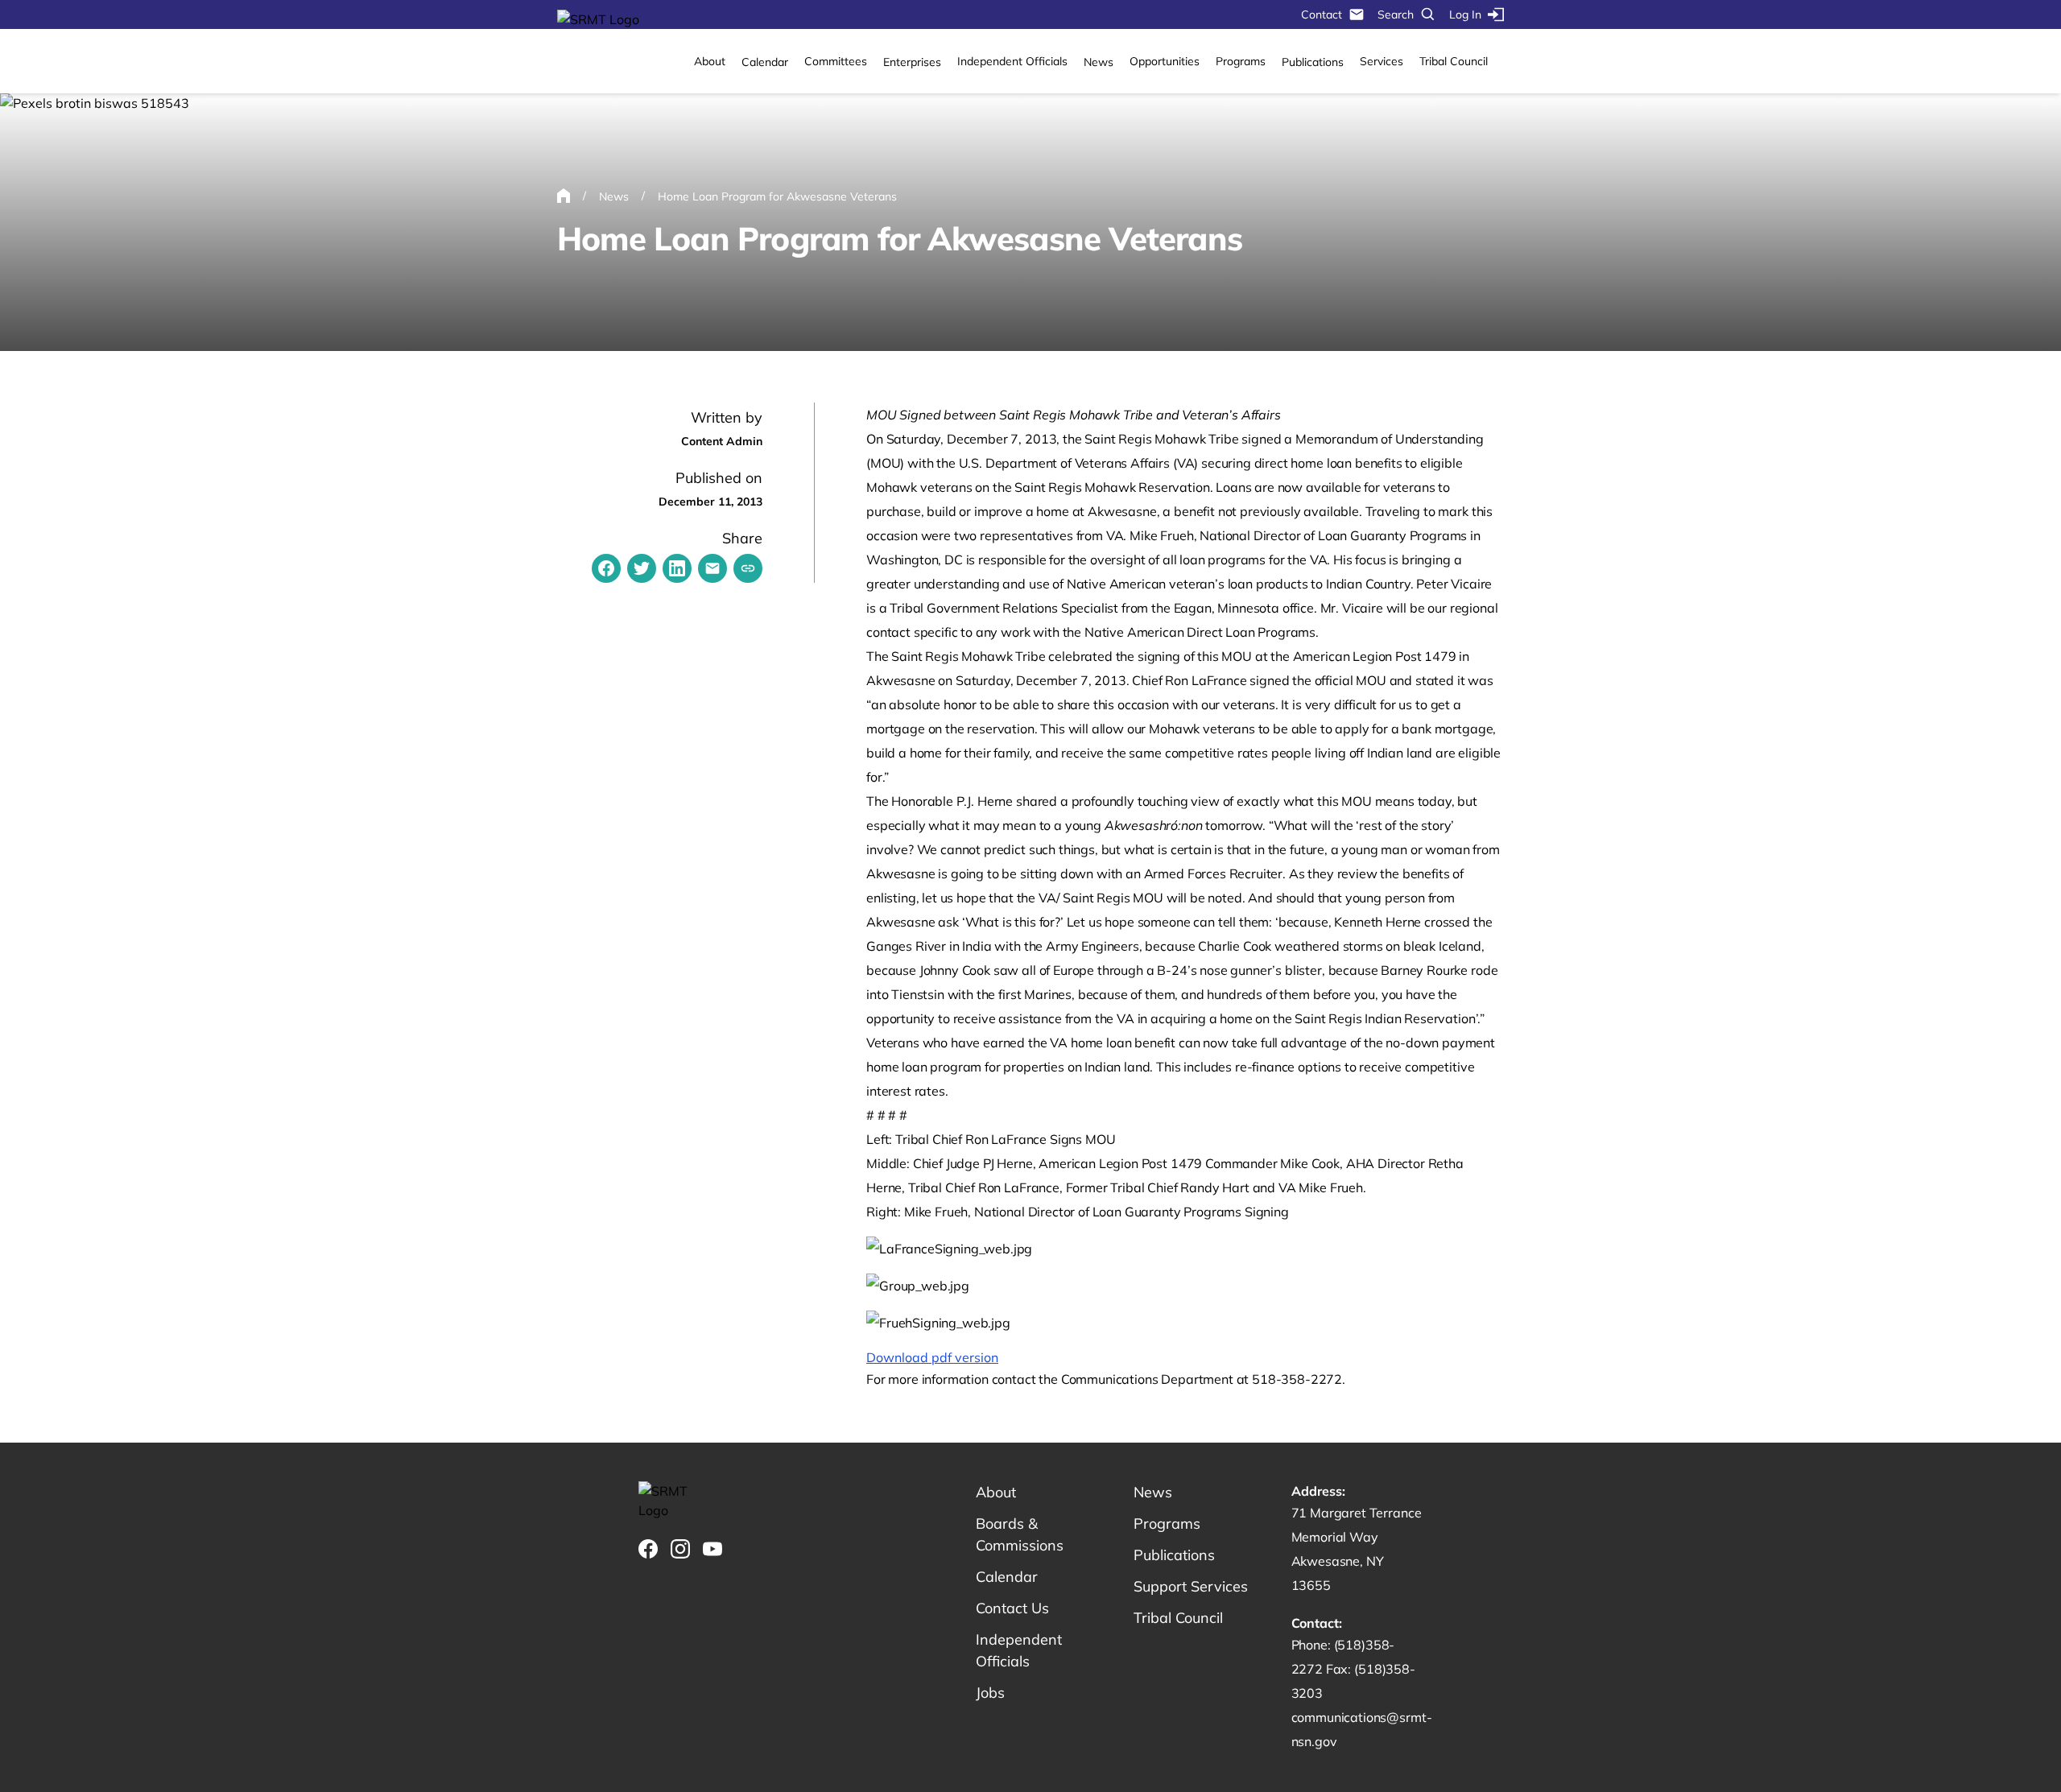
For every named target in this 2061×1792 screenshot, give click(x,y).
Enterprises (912, 62)
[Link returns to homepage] (598, 19)
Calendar (765, 62)
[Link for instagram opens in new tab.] (680, 1549)
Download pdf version (932, 1357)
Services (1382, 61)
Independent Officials (1012, 61)
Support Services (1191, 1586)
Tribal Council (1454, 61)
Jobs (990, 1693)
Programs (1241, 61)
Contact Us (1012, 1608)
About (710, 61)
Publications (1313, 62)
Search (1396, 14)
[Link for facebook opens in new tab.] (648, 1549)
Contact (1322, 14)
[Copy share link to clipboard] (748, 568)
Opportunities (1165, 61)
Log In (1465, 14)
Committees (836, 61)
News (1099, 62)
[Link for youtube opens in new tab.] (712, 1549)
